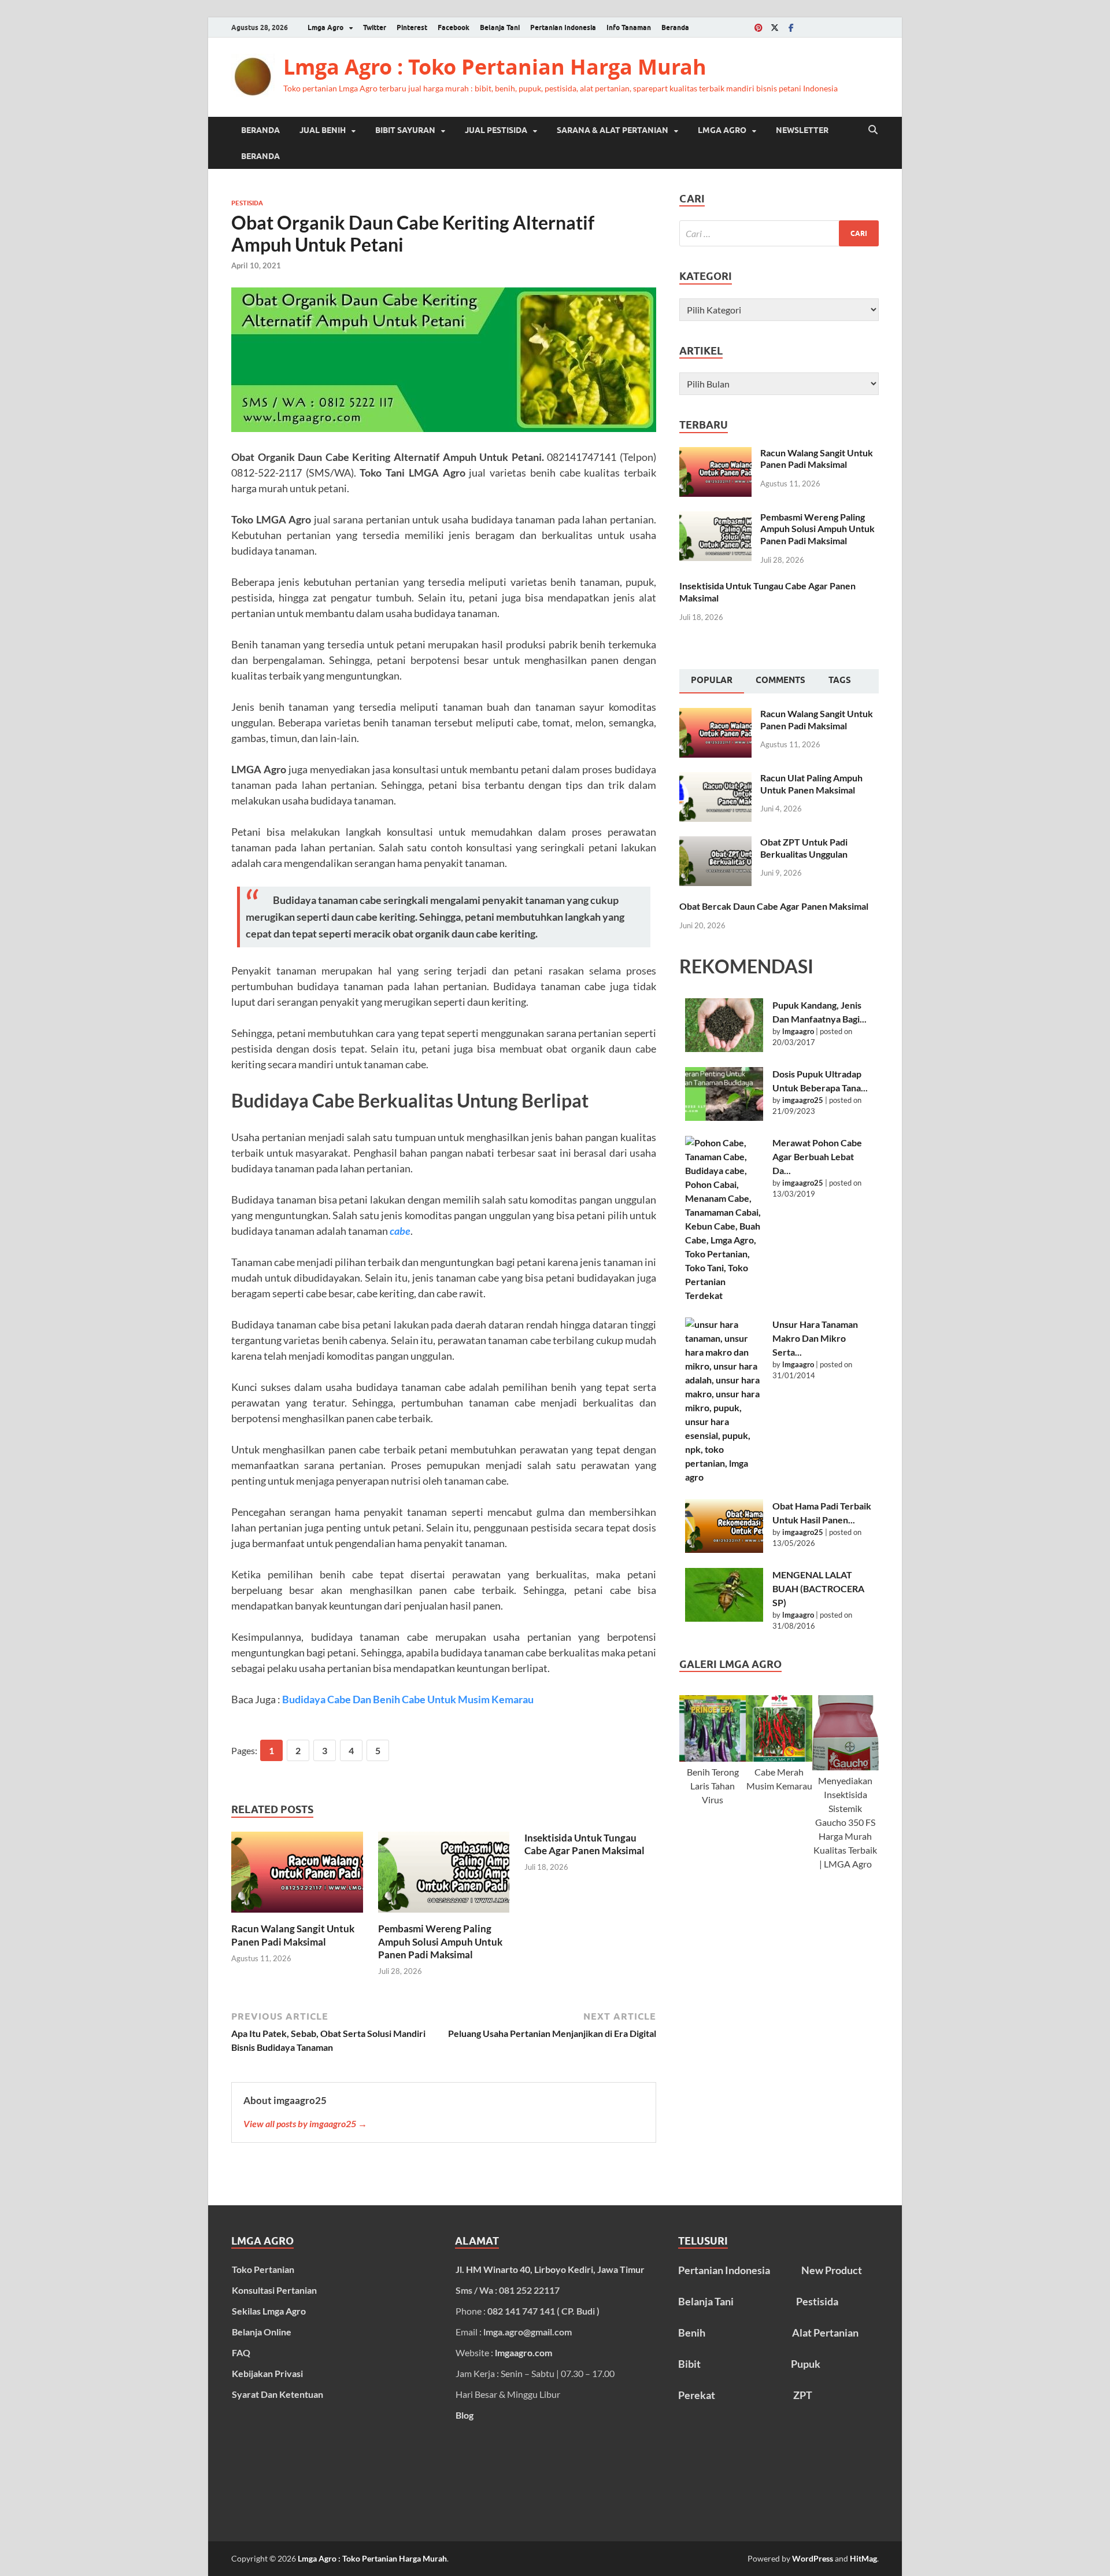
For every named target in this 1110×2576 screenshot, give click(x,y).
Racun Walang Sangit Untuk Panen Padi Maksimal (293, 1935)
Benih (692, 2333)
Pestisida (247, 203)
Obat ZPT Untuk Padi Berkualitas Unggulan (804, 848)
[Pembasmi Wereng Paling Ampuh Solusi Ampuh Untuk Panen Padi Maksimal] (444, 1876)
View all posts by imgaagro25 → (305, 2123)
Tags (840, 680)
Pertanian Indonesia (563, 27)
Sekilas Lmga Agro (269, 2311)
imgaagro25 (803, 1100)
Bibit (689, 2364)
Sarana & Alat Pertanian (613, 130)
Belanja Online (262, 2332)
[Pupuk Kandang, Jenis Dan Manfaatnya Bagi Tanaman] (724, 1025)
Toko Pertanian (263, 2269)
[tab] (712, 681)
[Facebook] (791, 27)
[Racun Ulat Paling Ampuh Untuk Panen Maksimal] (715, 779)
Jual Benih (323, 130)
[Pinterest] (758, 27)
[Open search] (873, 130)
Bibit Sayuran (405, 130)
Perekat (697, 2395)
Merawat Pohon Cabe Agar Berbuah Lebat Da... (817, 1156)
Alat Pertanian (825, 2333)
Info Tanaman (629, 27)
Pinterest (412, 27)
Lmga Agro (325, 27)
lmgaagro (798, 1031)
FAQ (241, 2352)
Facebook (454, 27)
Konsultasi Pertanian (274, 2290)
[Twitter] (775, 27)
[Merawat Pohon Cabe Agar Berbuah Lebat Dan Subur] (724, 1219)
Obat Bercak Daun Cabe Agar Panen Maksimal (774, 906)
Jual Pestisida (496, 130)
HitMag (863, 2558)
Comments (780, 680)
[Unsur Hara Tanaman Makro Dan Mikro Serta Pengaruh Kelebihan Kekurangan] (724, 1401)
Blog (465, 2415)
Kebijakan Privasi (267, 2373)
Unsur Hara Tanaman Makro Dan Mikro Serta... (815, 1338)
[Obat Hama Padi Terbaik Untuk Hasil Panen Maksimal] (724, 1526)
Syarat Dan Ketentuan (277, 2394)
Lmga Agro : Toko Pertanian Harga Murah (495, 67)
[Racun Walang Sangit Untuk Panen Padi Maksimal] (297, 1876)
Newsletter (802, 130)
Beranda (675, 27)
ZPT (803, 2395)
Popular (712, 680)
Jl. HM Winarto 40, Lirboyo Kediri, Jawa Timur (550, 2269)
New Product (832, 2270)
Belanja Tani (500, 27)
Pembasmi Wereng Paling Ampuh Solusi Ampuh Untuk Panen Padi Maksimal (440, 1941)
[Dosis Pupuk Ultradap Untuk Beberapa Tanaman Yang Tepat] (724, 1094)
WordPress (813, 2558)
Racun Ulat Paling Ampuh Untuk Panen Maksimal (811, 784)
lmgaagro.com (523, 2352)
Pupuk (806, 2364)
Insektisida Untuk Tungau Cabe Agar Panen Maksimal (584, 1844)
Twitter (375, 27)
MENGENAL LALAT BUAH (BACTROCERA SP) (818, 1588)
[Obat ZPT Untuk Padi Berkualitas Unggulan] (715, 843)
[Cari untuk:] (779, 233)
